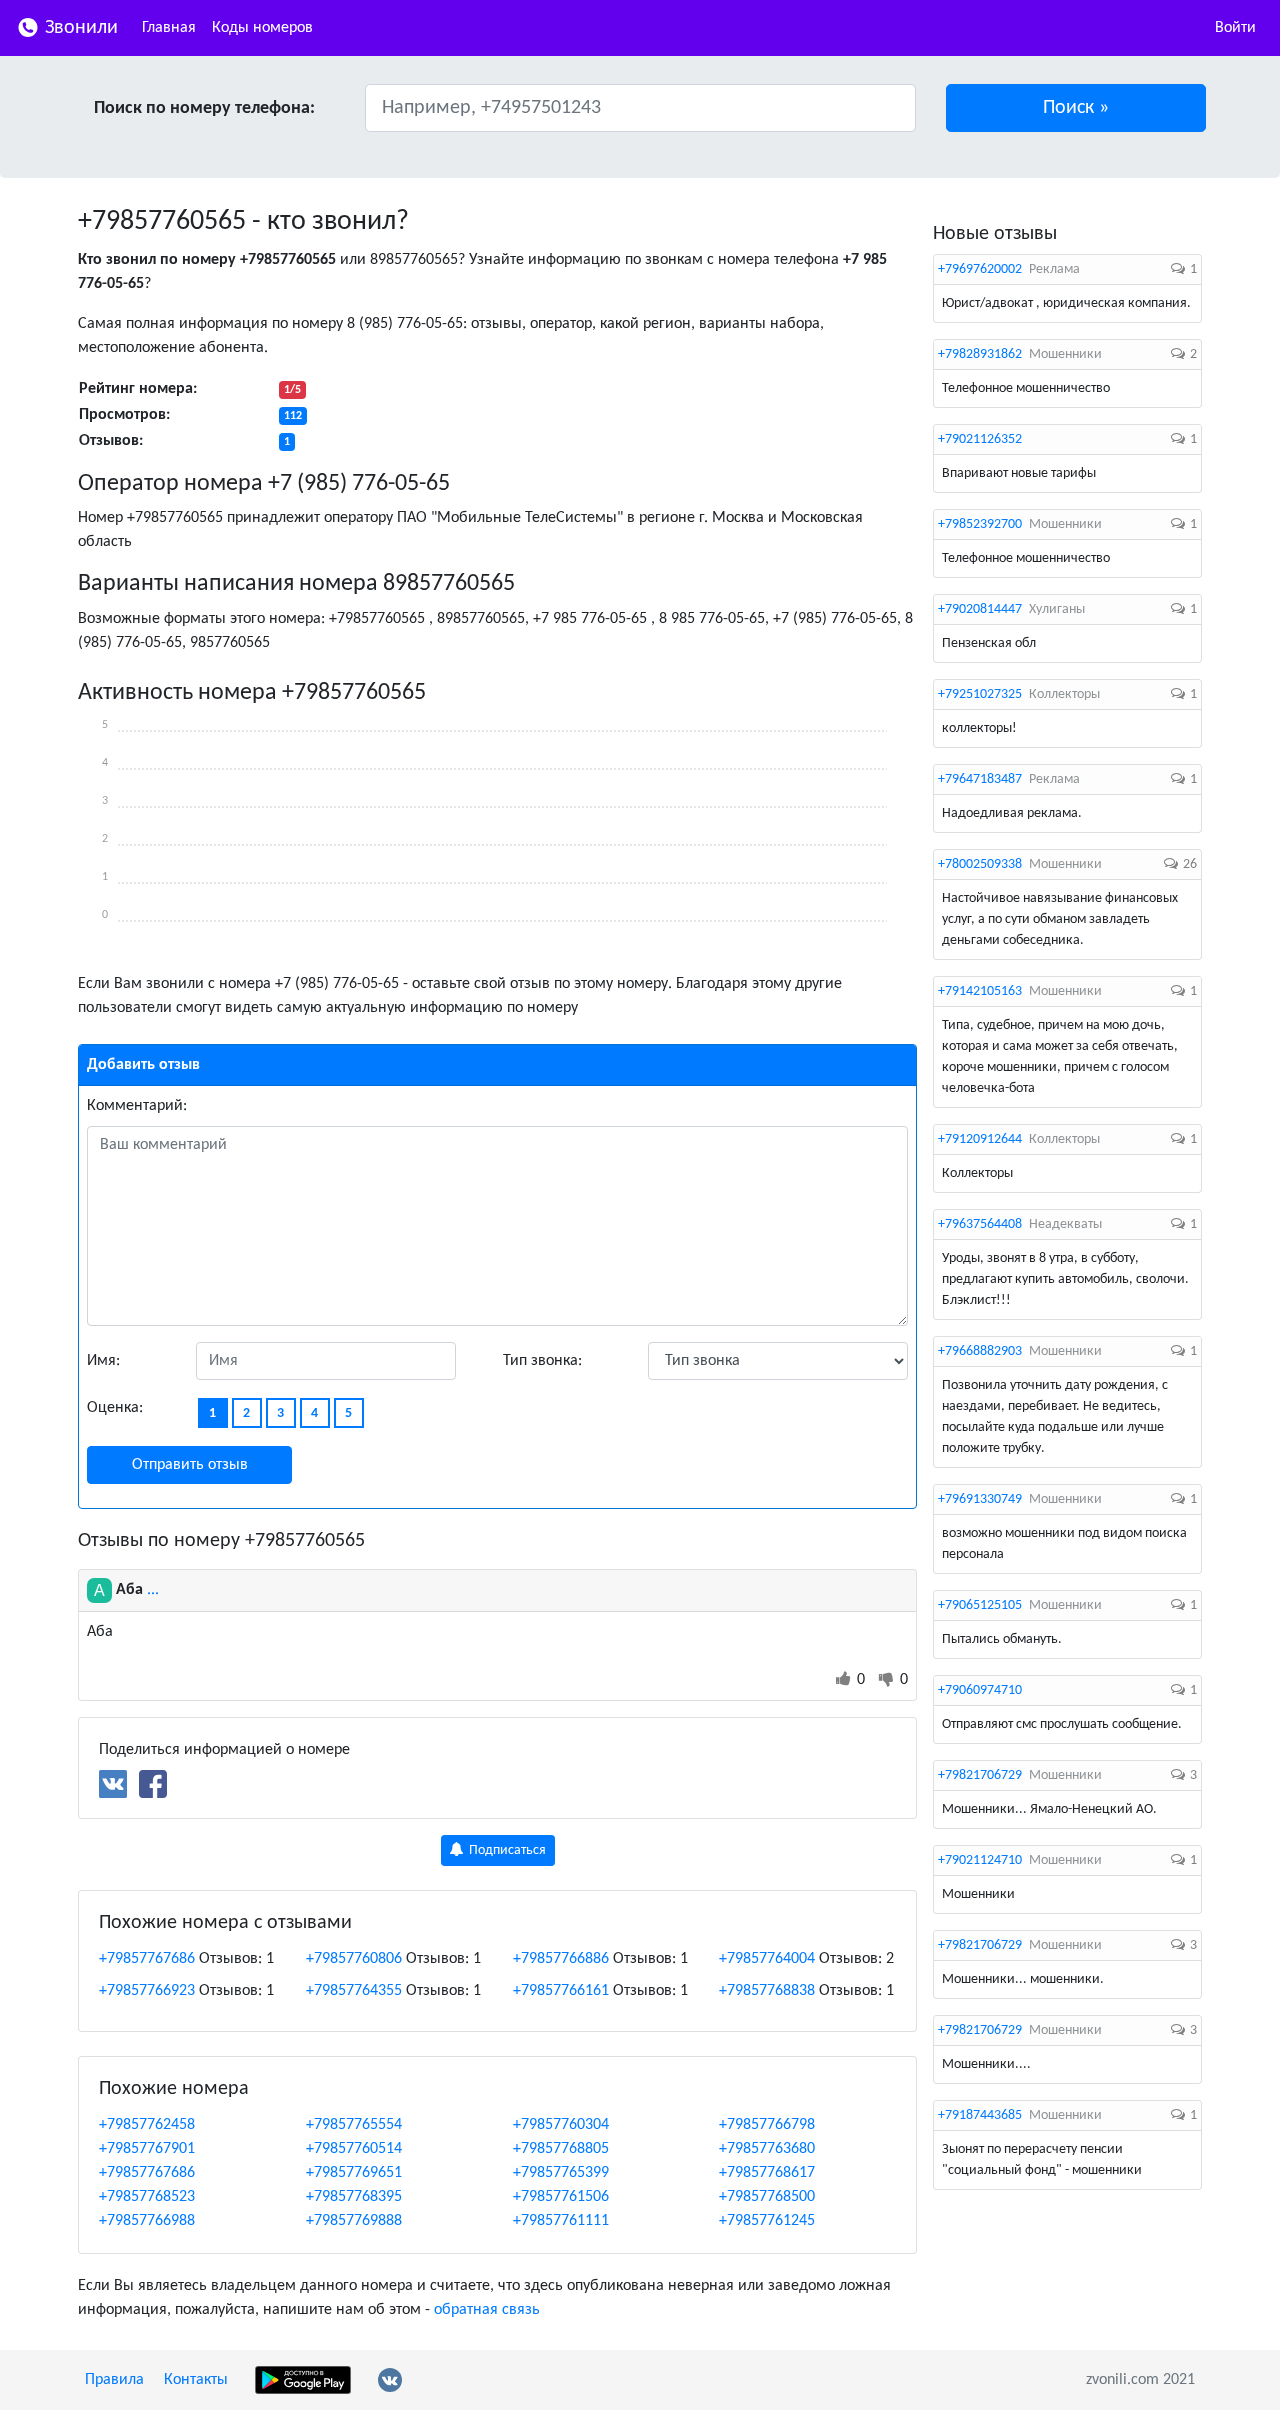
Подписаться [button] (506, 1850)
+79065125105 (980, 1605)
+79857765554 (354, 2125)
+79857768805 (561, 2149)
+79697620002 (980, 269)
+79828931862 (980, 354)
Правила (114, 2380)
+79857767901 (147, 2149)
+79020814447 (980, 609)
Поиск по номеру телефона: (204, 108)
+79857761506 (561, 2197)
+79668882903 (980, 1351)
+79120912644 (980, 1139)
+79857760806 (354, 1959)
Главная (169, 28)
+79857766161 (561, 1991)
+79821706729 (980, 1775)
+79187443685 (980, 2115)
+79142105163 (980, 991)
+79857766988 (147, 2221)
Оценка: (115, 1408)
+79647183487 (980, 779)
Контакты (196, 2380)
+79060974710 (980, 1690)
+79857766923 (147, 1991)
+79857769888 (354, 2221)
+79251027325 (980, 694)
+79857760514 (354, 2149)
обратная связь (487, 2310)
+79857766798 (767, 2125)
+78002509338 (980, 864)
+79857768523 (147, 2197)
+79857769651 (354, 2173)
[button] (1076, 108)
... (153, 1590)
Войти (1235, 28)
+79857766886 (561, 1959)
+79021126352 (980, 439)
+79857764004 (767, 1959)
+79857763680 (767, 2149)
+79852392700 (980, 524)
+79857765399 (561, 2173)
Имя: (103, 1361)
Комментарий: (137, 1106)
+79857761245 (767, 2221)
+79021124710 (980, 1860)
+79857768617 (767, 2173)
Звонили (79, 28)
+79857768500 (767, 2197)
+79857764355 (354, 1991)
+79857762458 (147, 2125)
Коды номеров (262, 28)
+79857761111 (561, 2221)
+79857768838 (767, 1991)
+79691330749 (980, 1499)
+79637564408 (980, 1224)
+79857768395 (354, 2197)
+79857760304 (561, 2125)
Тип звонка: (542, 1361)
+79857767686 (147, 1959)
